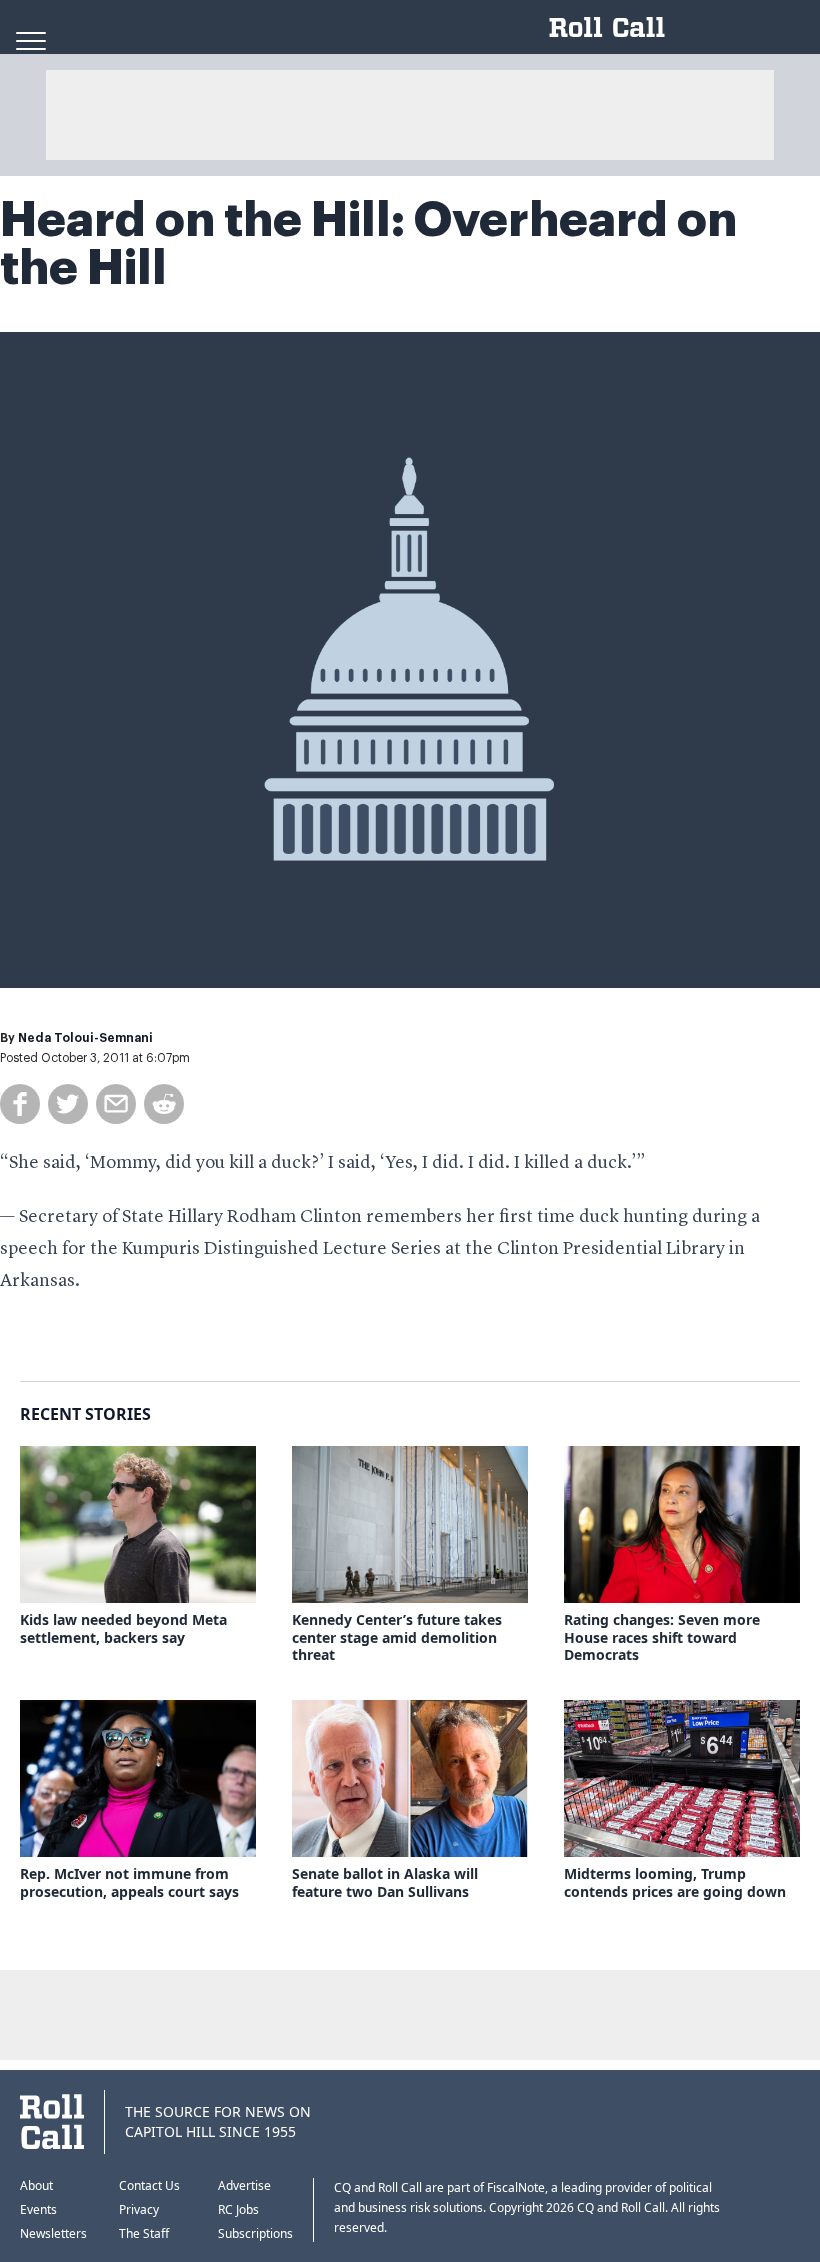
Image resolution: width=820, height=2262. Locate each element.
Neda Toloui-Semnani (85, 1038)
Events (38, 2209)
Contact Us (149, 2185)
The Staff (144, 2233)
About (36, 2185)
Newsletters (53, 2233)
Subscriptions (255, 2233)
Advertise (244, 2185)
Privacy (139, 2209)
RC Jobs (238, 2209)
